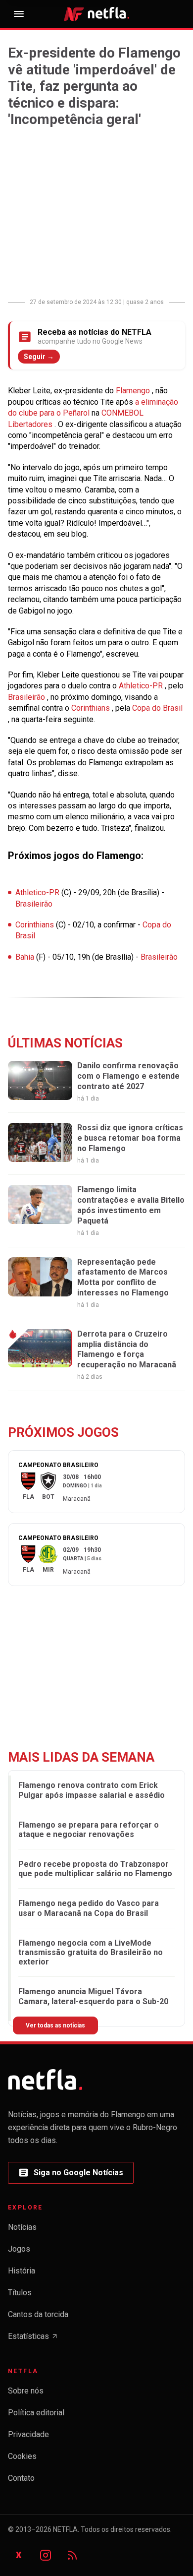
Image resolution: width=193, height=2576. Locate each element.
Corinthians (92, 708)
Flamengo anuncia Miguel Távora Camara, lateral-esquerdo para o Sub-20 (93, 1996)
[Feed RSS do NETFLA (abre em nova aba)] (72, 2555)
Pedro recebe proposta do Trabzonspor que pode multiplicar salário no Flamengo (95, 1869)
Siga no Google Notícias (71, 2176)
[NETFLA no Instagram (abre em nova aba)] (46, 2555)
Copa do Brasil (157, 708)
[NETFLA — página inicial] (96, 14)
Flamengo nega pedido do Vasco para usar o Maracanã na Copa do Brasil (89, 1908)
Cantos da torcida (38, 2314)
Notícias (22, 2227)
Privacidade (28, 2434)
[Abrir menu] (19, 14)
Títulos (20, 2293)
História (22, 2271)
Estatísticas (33, 2339)
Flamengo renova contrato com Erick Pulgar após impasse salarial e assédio (92, 1790)
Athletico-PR (142, 686)
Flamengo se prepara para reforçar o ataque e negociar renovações (89, 1830)
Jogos (19, 2249)
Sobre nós (26, 2391)
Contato (21, 2478)
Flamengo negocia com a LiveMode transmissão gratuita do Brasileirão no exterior (91, 1952)
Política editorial (36, 2413)
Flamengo (134, 391)
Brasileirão (27, 697)
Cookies (22, 2456)
